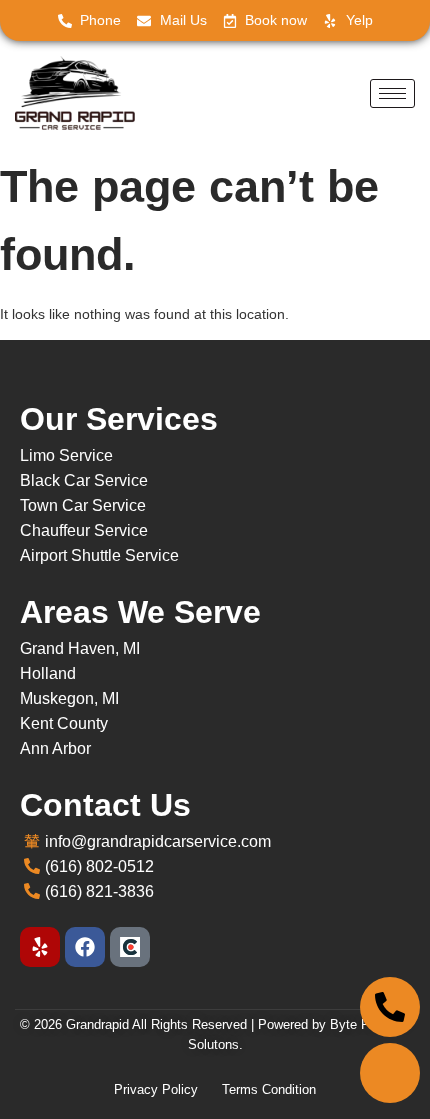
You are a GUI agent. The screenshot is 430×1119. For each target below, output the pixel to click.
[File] (130, 947)
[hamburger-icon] (392, 93)
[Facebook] (85, 947)
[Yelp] (40, 947)
